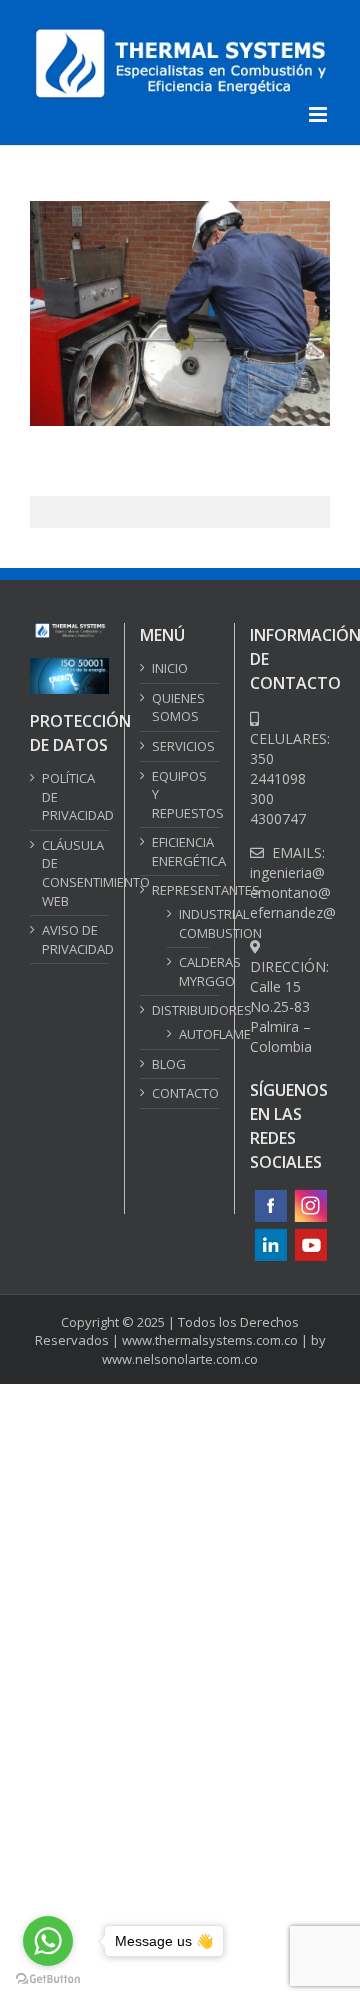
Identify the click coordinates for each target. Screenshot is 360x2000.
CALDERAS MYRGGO (189, 971)
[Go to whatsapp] (48, 1941)
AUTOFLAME (189, 1034)
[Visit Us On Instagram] (310, 1195)
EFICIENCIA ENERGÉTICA (180, 851)
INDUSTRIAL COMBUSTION (189, 923)
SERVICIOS (180, 746)
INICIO (170, 668)
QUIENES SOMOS (178, 707)
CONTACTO (180, 1093)
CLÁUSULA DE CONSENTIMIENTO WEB (70, 873)
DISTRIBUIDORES (180, 1010)
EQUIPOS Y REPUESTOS (180, 794)
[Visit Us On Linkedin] (270, 1234)
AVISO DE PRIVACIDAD (70, 939)
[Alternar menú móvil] (319, 114)
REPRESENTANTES (180, 890)
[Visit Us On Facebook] (270, 1195)
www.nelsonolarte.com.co (180, 1359)
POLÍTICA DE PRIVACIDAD (70, 796)
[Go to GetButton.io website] (48, 1979)
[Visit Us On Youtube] (310, 1234)
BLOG (169, 1064)
